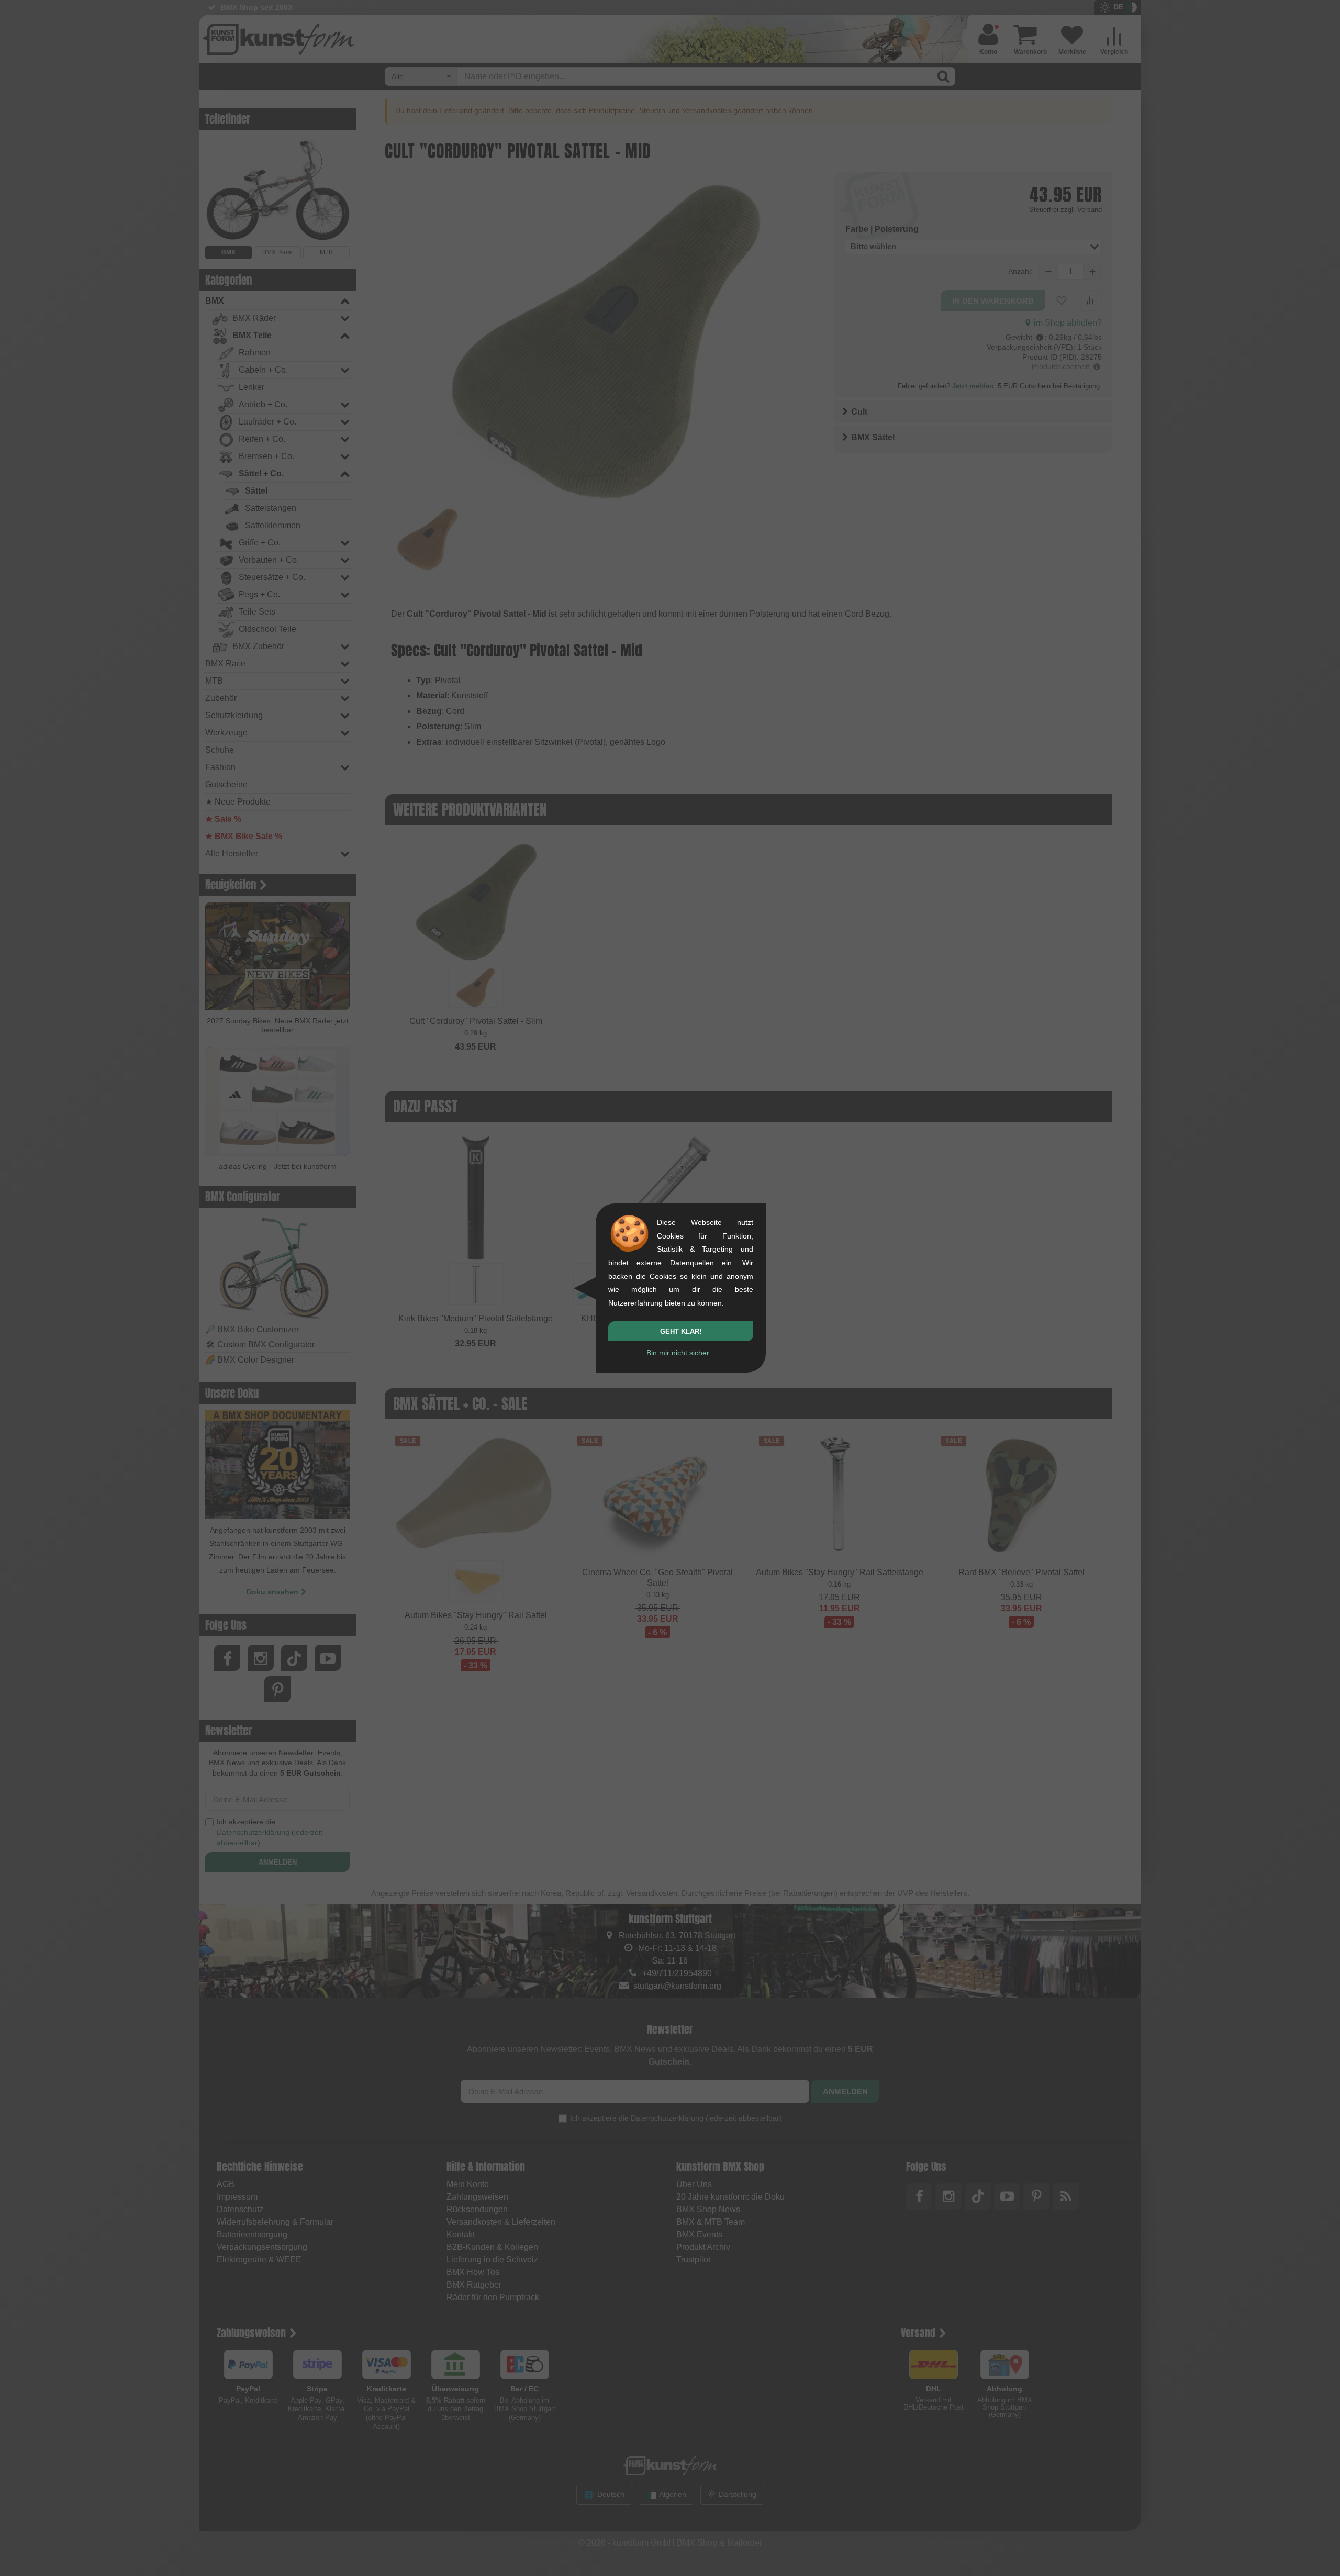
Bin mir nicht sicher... (681, 1353)
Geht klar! (681, 1331)
